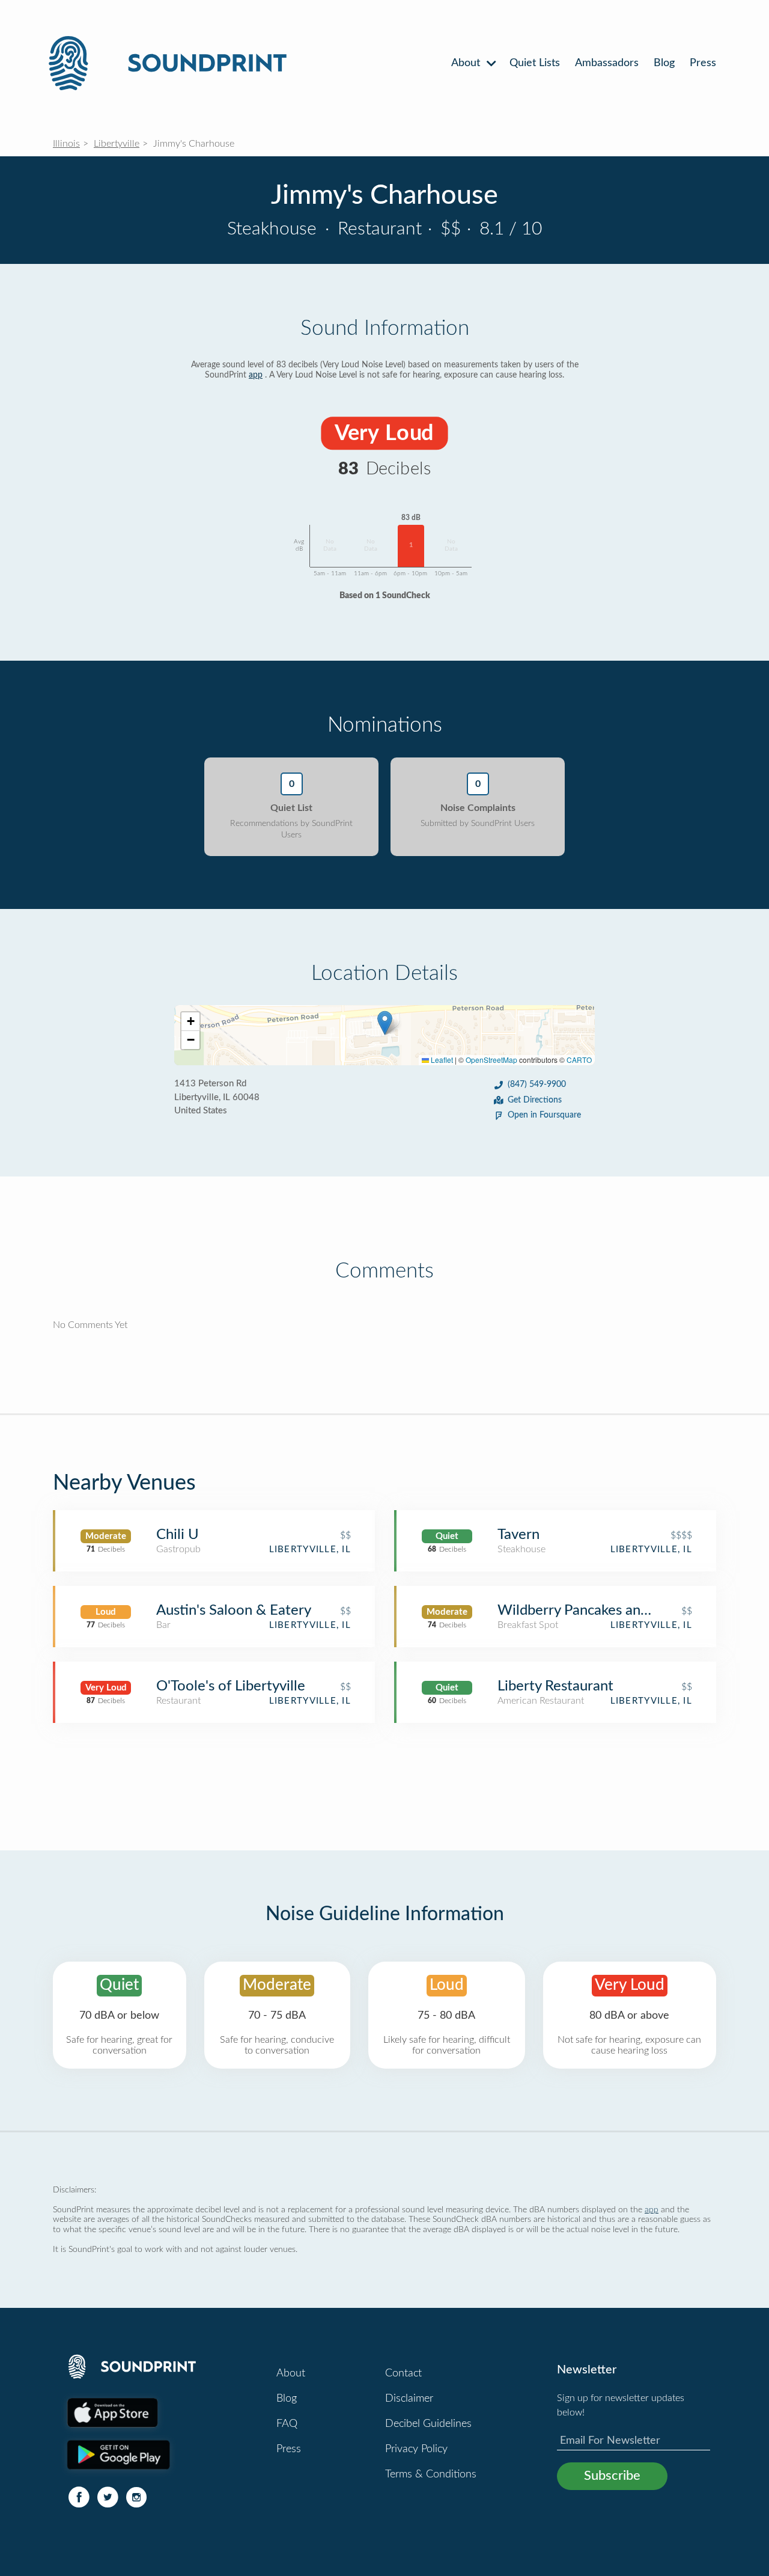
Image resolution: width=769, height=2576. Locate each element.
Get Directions (535, 1100)
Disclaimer (409, 2399)
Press (703, 63)
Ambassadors (607, 63)
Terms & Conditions (431, 2474)
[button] (385, 1023)
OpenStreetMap (491, 1060)
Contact (403, 2373)
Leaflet (441, 1060)
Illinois (66, 144)
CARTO (579, 1060)
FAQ (287, 2424)
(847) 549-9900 (537, 1085)
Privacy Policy (416, 2449)
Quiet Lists (535, 63)
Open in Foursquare (544, 1115)
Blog (664, 63)
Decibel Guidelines (428, 2424)
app (256, 375)
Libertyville (117, 144)
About (467, 63)
